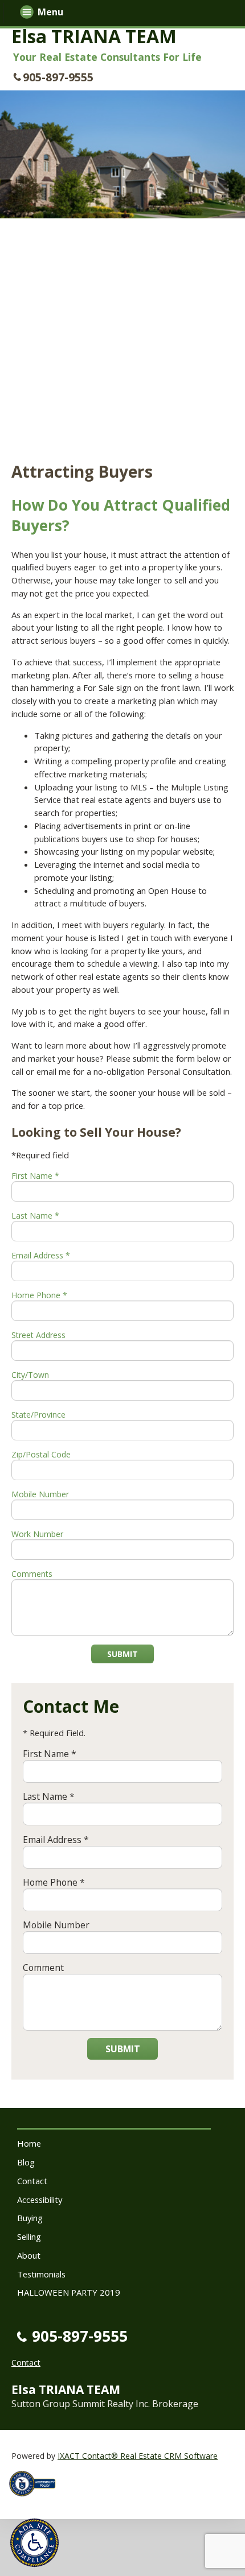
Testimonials (41, 2274)
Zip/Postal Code (41, 1454)
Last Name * (35, 1215)
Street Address (38, 1335)
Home (29, 2143)
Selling (29, 2237)
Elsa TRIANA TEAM (94, 36)
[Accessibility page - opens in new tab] (36, 2500)
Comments (32, 1574)
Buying (30, 2218)
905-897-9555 (58, 77)
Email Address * (41, 1255)
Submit (122, 1654)
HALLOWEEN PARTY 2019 (69, 2292)
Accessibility (40, 2200)
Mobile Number (40, 1494)
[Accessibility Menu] (34, 2543)
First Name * (35, 1176)
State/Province (38, 1415)
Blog (26, 2162)
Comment (43, 1968)
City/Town (30, 1375)
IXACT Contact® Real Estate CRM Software (138, 2456)
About (29, 2255)
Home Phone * (39, 1295)
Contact (32, 2181)
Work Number (37, 1534)
